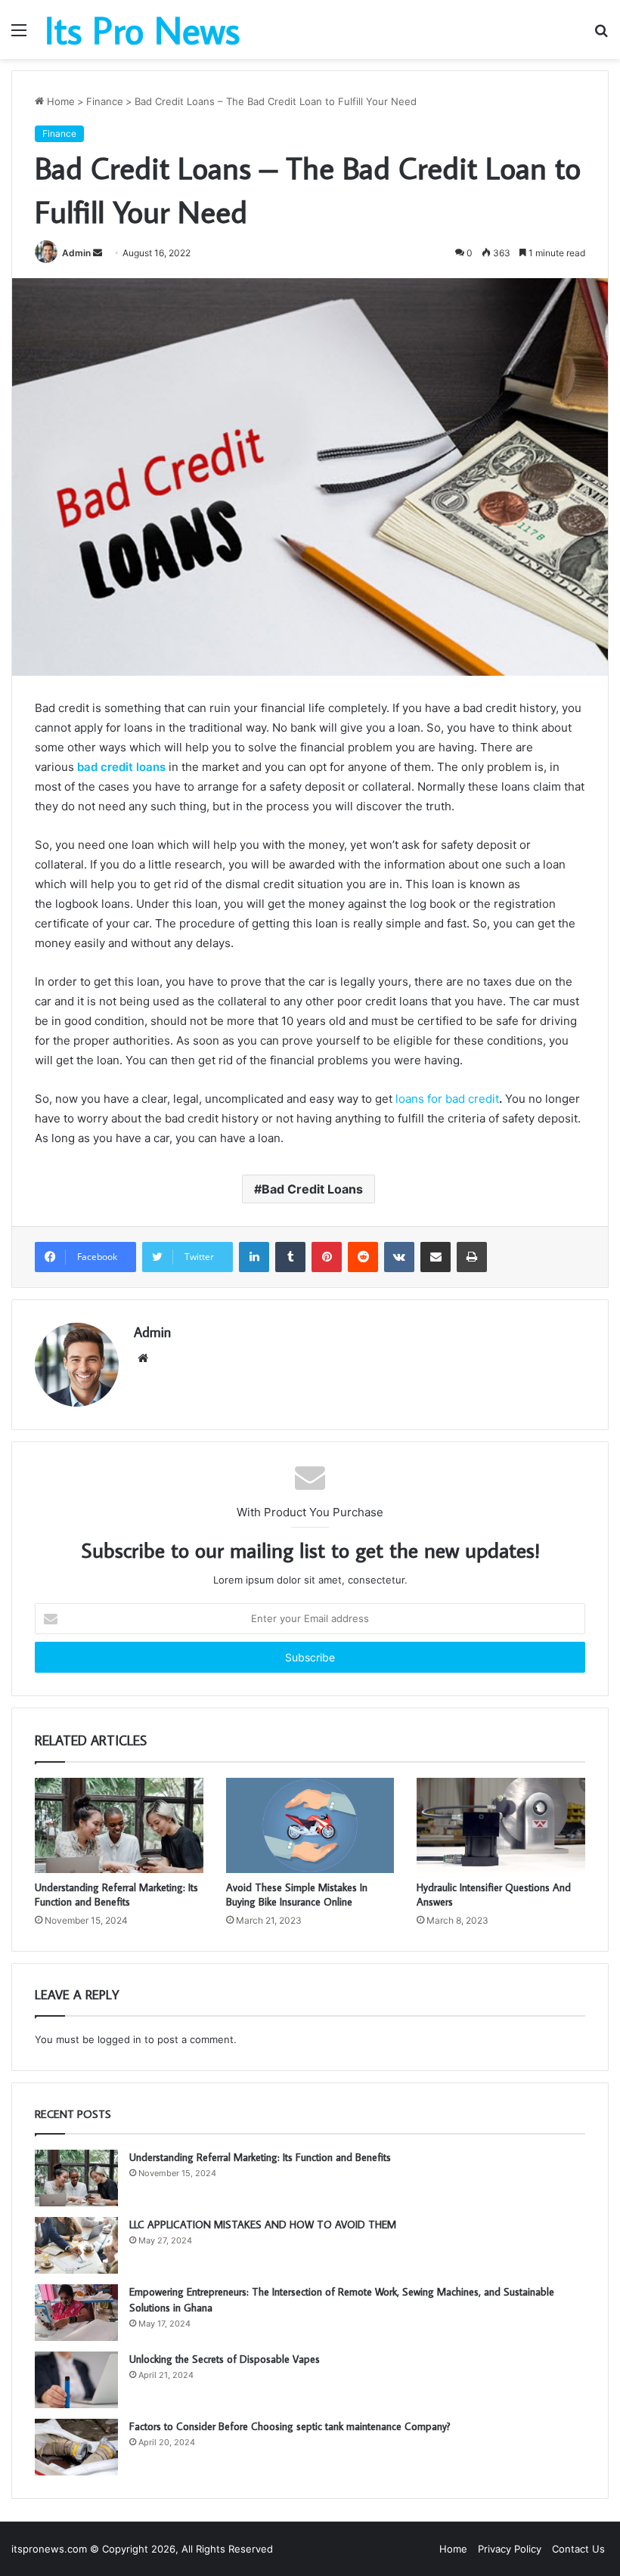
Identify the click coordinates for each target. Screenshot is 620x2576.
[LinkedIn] (254, 1257)
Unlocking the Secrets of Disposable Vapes (225, 2359)
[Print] (472, 1257)
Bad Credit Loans (312, 1189)
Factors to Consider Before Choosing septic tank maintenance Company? (290, 2426)
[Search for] (601, 35)
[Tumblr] (290, 1257)
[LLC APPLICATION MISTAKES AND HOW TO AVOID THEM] (76, 2245)
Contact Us (578, 2549)
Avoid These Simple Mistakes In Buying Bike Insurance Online (297, 1895)
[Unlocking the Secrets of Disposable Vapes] (76, 2380)
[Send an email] (98, 253)
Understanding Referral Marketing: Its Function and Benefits (116, 1895)
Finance (105, 101)
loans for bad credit (447, 1099)
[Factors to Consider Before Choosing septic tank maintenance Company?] (76, 2447)
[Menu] (19, 35)
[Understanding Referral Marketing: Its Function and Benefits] (119, 1825)
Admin (76, 253)
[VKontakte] (399, 1257)
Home (59, 101)
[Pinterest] (327, 1257)
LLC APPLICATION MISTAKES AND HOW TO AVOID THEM (263, 2225)
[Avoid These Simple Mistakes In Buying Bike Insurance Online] (310, 1825)
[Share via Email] (436, 1257)
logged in (119, 2039)
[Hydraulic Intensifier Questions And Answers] (501, 1825)
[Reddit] (363, 1257)
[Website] (143, 1358)
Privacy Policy (510, 2549)
